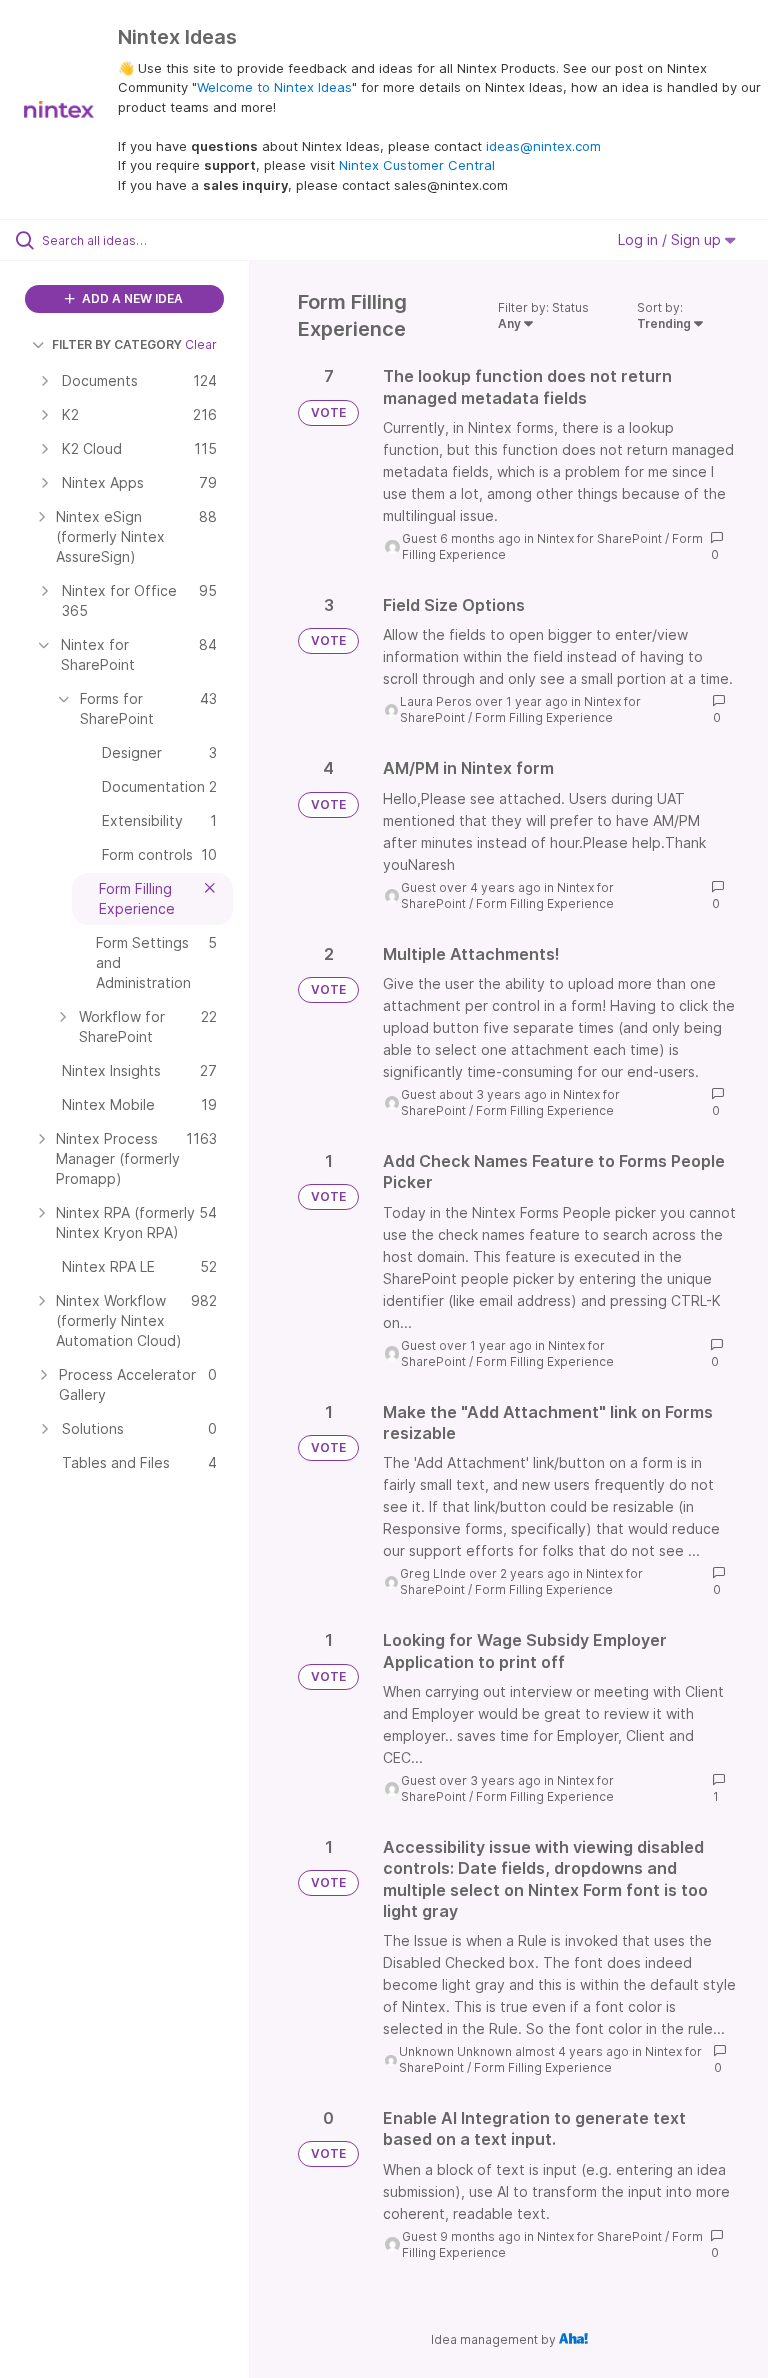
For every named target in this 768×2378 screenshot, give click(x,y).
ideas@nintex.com (543, 146)
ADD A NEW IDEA (131, 298)
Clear (201, 344)
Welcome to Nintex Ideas (274, 87)
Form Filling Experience (544, 717)
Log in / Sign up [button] (671, 239)
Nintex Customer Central (417, 165)
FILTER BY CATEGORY (117, 344)
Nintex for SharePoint (599, 538)
